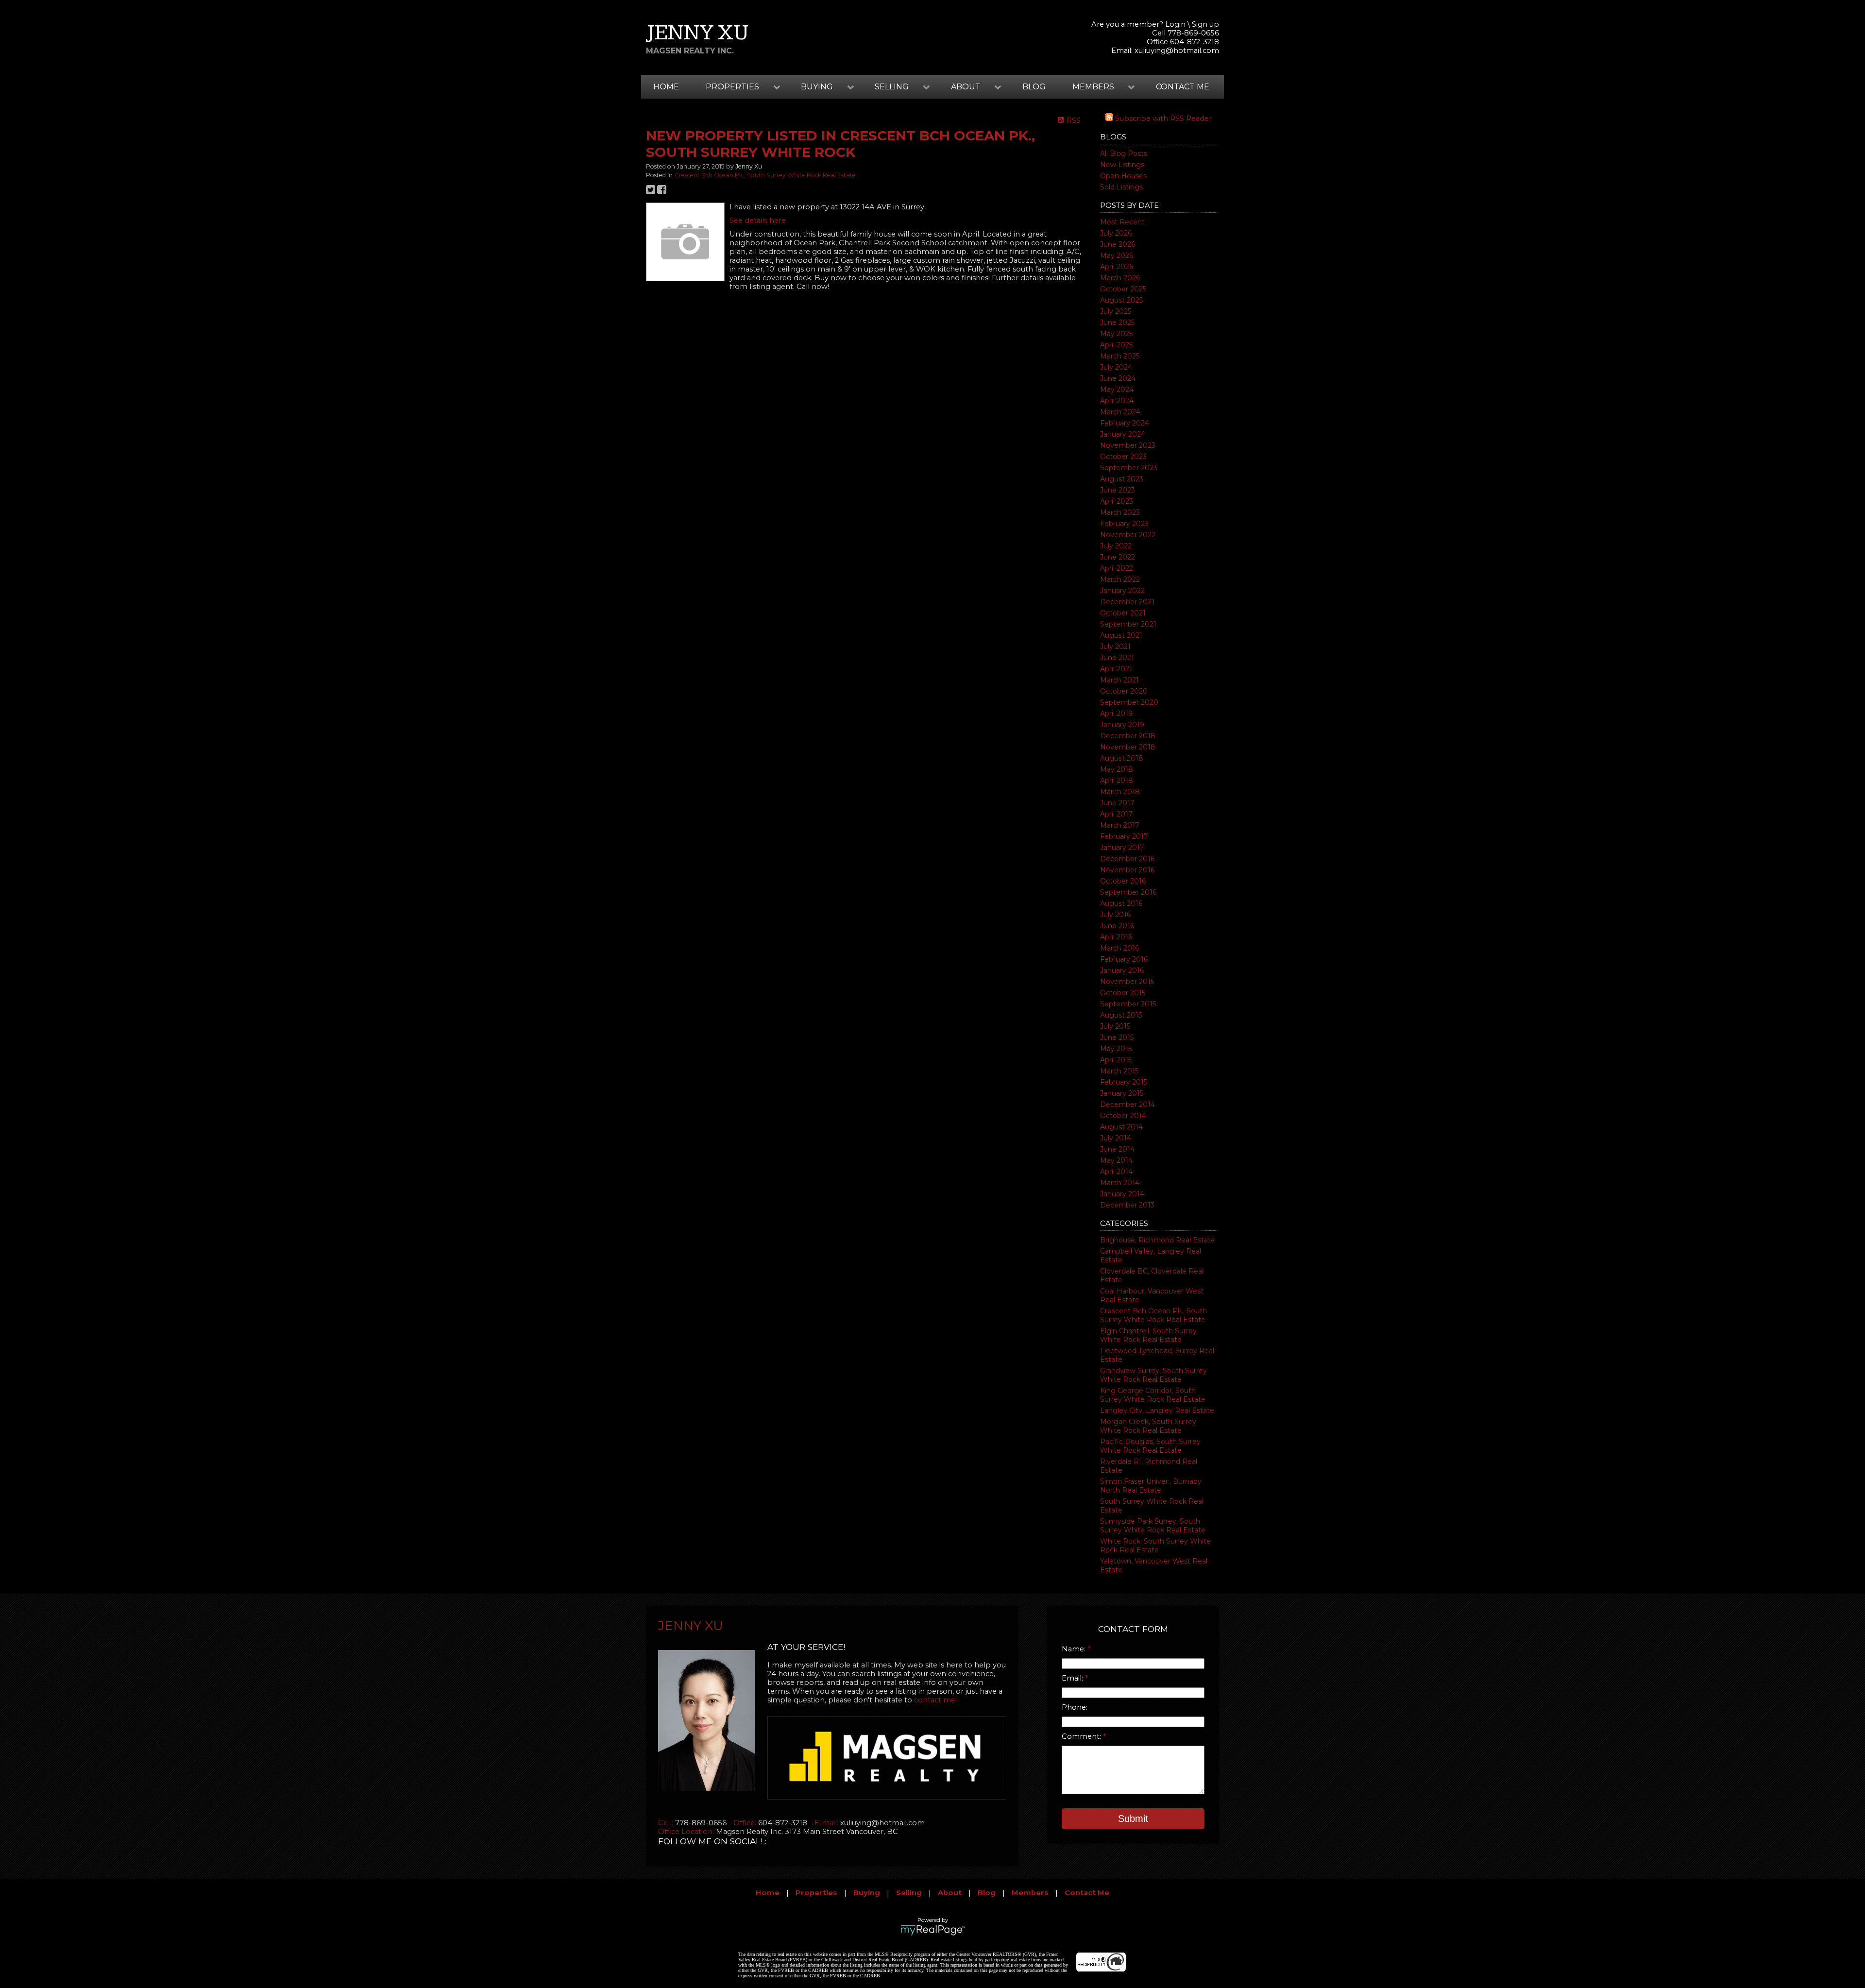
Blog (1034, 87)
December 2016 (1127, 859)
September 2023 (1129, 468)
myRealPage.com (933, 1930)
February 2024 (1125, 423)
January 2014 (1122, 1194)
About (950, 1893)
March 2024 (1120, 412)
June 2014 (1117, 1149)
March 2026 (1120, 278)
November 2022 (1128, 535)
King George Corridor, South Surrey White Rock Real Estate (1153, 1395)
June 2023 (1118, 490)
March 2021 (1119, 680)
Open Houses (1123, 176)
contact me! (935, 1700)
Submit (1133, 1818)
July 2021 (1115, 646)
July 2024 (1116, 367)
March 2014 (1120, 1183)
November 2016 (1127, 870)
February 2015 (1124, 1082)
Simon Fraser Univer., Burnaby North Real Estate (1151, 1486)
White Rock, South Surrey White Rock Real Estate (1155, 1546)
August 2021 (1121, 635)
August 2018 (1122, 758)
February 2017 (1124, 836)
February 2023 (1124, 524)
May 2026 (1117, 255)
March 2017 (1120, 825)
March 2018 (1120, 792)
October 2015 (1123, 993)
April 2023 (1117, 501)
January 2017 (1122, 848)
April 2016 (1116, 937)
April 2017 (1116, 814)
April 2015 (1116, 1060)
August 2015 (1121, 1015)
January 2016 (1122, 970)
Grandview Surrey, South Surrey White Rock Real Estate (1153, 1375)
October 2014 (1123, 1116)
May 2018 (1117, 769)
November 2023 (1128, 445)
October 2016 (1123, 881)
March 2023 (1120, 512)
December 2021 (1127, 602)
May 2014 (1116, 1160)
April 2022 (1117, 568)
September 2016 (1128, 892)
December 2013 (1127, 1205)
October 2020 (1124, 691)
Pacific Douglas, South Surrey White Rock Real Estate (1150, 1446)
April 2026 (1117, 267)
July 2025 (1116, 311)
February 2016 (1124, 959)
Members (1030, 1893)
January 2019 (1122, 725)
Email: (1073, 1678)
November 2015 (1127, 982)
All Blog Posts (1124, 153)
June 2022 (1118, 557)
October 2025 (1123, 289)
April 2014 (1116, 1172)
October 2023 (1123, 457)
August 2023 (1122, 479)
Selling (909, 1893)
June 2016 (1117, 926)
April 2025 (1116, 345)
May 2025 (1116, 334)
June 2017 (1117, 803)
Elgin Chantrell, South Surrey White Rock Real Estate (1148, 1335)
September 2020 (1129, 702)
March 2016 (1119, 948)
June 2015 (1117, 1037)
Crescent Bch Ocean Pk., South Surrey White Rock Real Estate (1153, 1315)
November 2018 (1128, 747)
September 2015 (1128, 1004)
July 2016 (1115, 915)
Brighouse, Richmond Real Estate (1158, 1240)
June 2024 (1118, 378)
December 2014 (1127, 1104)
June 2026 (1118, 244)
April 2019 (1116, 714)
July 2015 (1115, 1026)
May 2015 (1116, 1049)
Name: (1075, 1649)
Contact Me (1183, 87)
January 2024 (1123, 434)
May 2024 (1117, 390)
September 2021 (1128, 624)
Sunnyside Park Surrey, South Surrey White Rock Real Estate (1153, 1526)
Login (1175, 24)
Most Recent (1122, 222)
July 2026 (1116, 233)
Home (666, 87)
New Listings (1122, 165)
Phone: (1075, 1707)
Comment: (1082, 1736)
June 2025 (1117, 323)
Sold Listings (1121, 187)
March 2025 (1120, 356)
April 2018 (1117, 781)
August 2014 (1121, 1127)
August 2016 (1121, 903)
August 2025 (1121, 300)
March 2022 (1120, 579)
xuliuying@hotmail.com (1177, 51)
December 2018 (1128, 736)
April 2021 (1116, 669)
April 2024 (1117, 401)
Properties (816, 1893)
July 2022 (1116, 546)
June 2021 (1117, 658)
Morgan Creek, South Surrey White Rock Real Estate (1148, 1426)
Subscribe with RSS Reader (1162, 119)
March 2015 (1119, 1071)
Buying (867, 1893)
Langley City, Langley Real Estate (1157, 1410)
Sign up (1205, 24)
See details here (758, 221)
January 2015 (1122, 1093)
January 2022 (1122, 591)
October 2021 (1123, 613)
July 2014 (1116, 1138)
